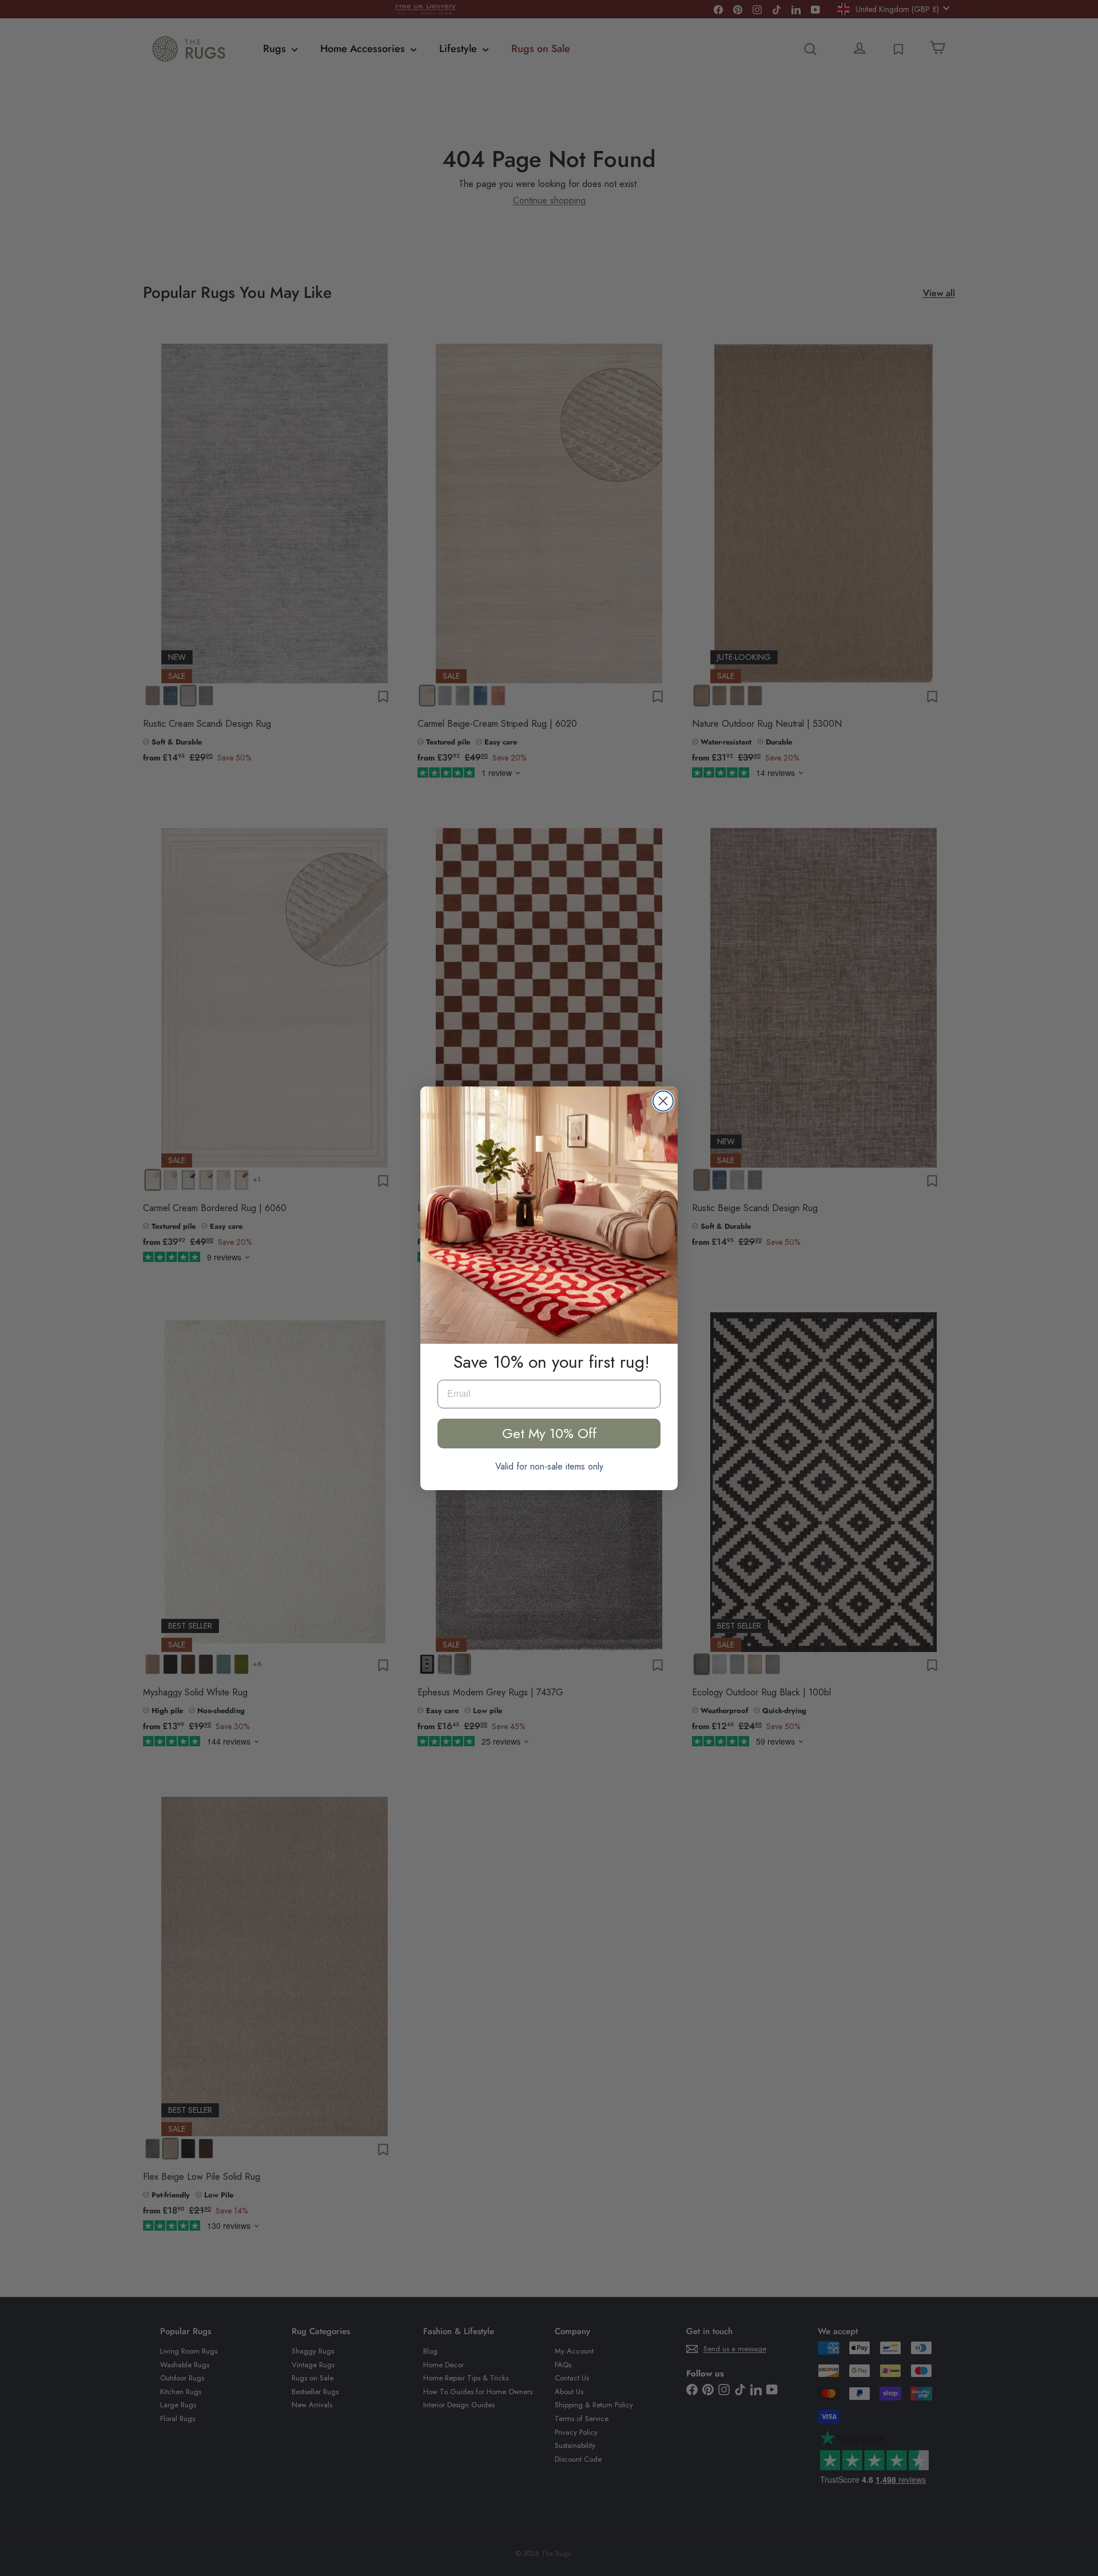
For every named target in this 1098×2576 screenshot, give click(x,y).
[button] (549, 1215)
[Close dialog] (663, 1101)
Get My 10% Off (549, 1433)
